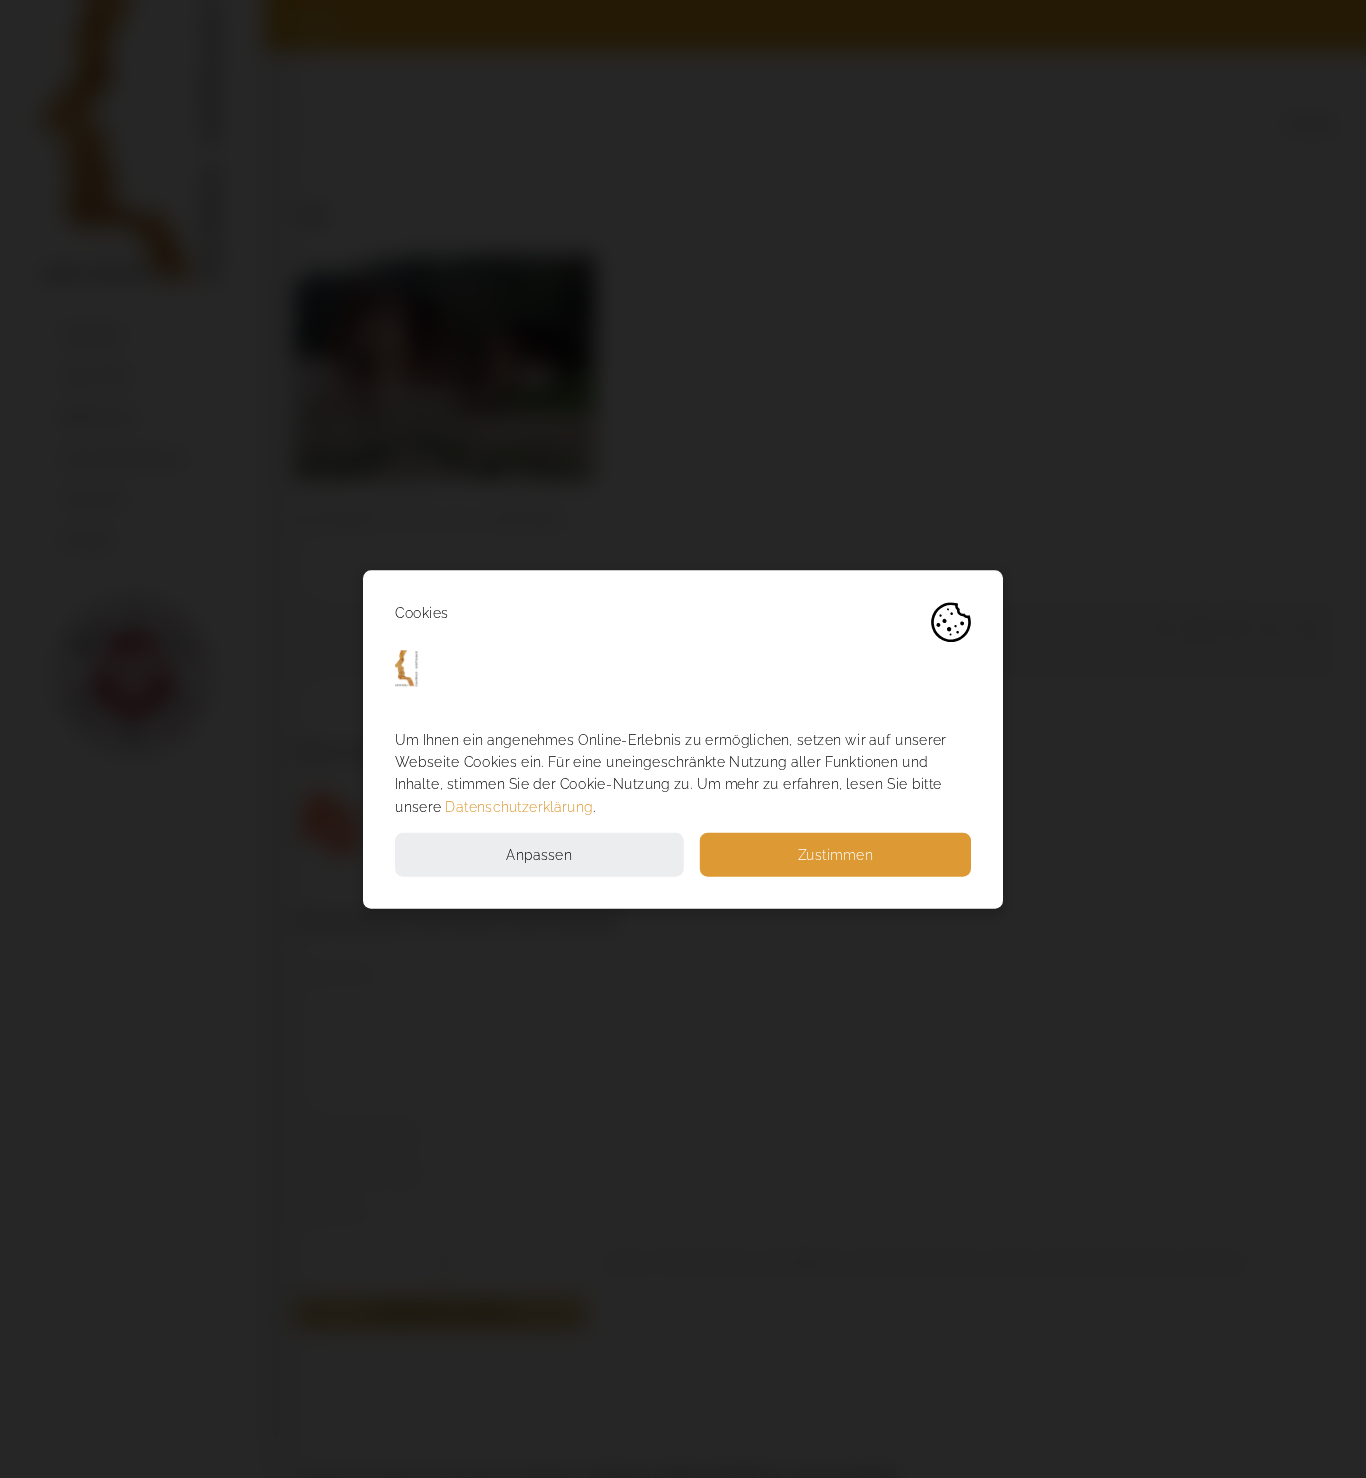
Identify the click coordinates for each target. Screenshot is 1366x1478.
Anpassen (539, 854)
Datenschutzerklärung (518, 806)
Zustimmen (835, 854)
